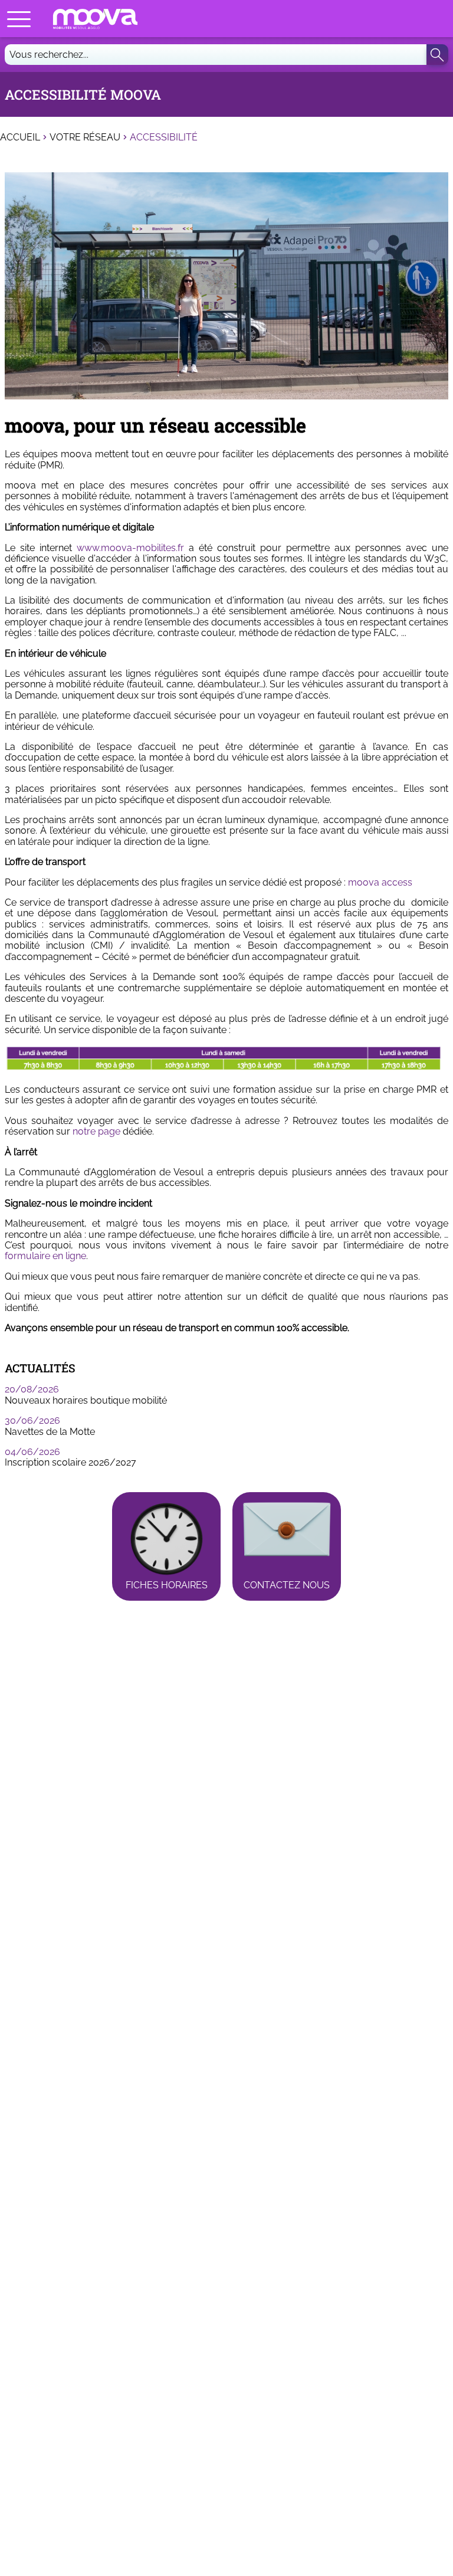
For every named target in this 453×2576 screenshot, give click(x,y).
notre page (96, 1131)
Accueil (20, 137)
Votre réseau (85, 137)
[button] (19, 19)
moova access (380, 882)
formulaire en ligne (45, 1256)
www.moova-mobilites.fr (130, 548)
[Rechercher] (437, 55)
